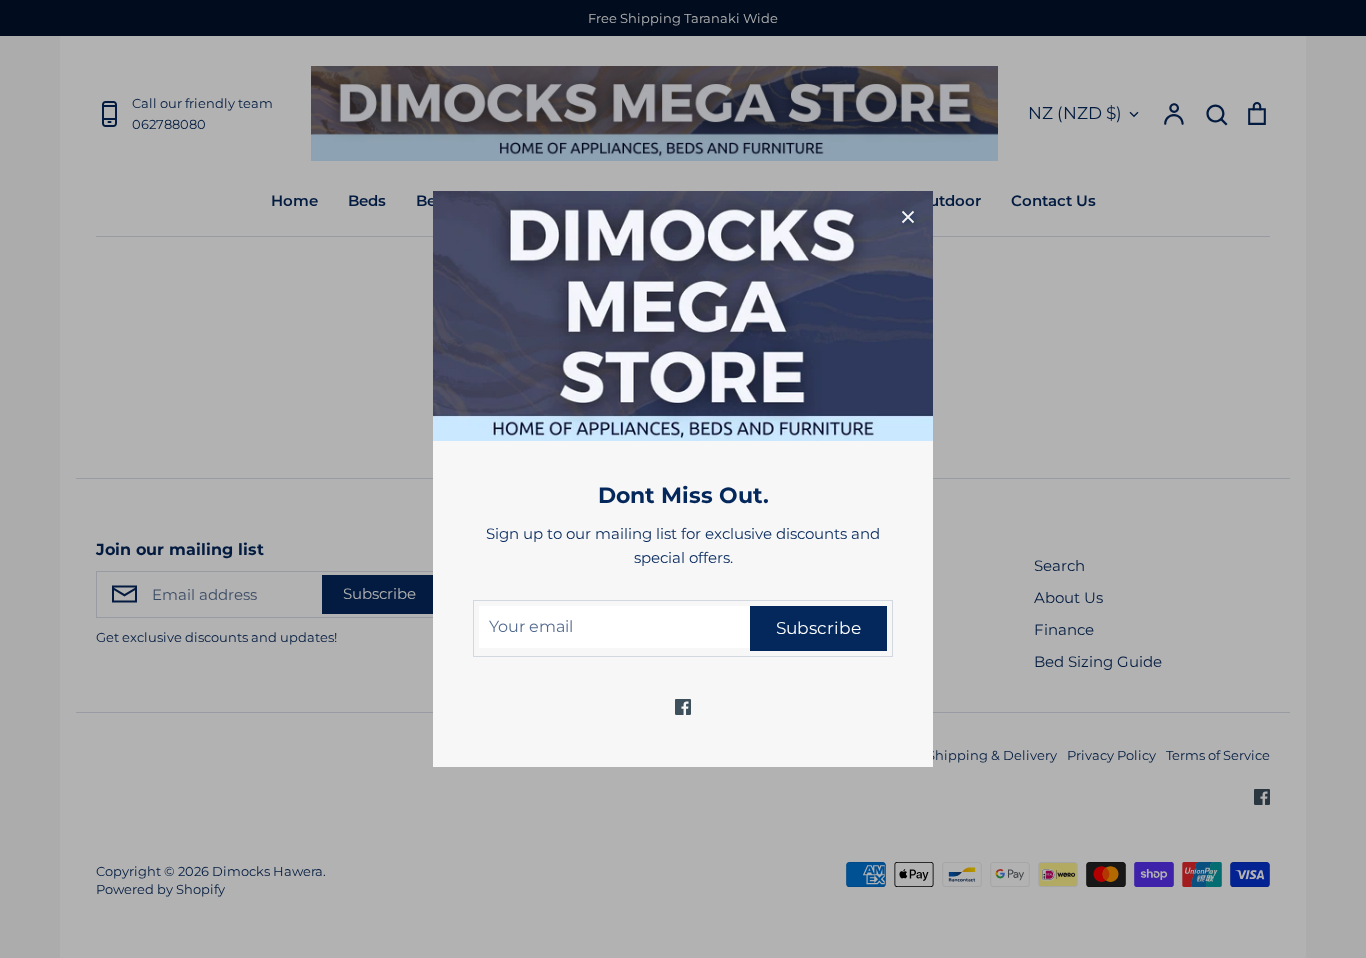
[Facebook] (683, 707)
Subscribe (818, 628)
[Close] (908, 216)
